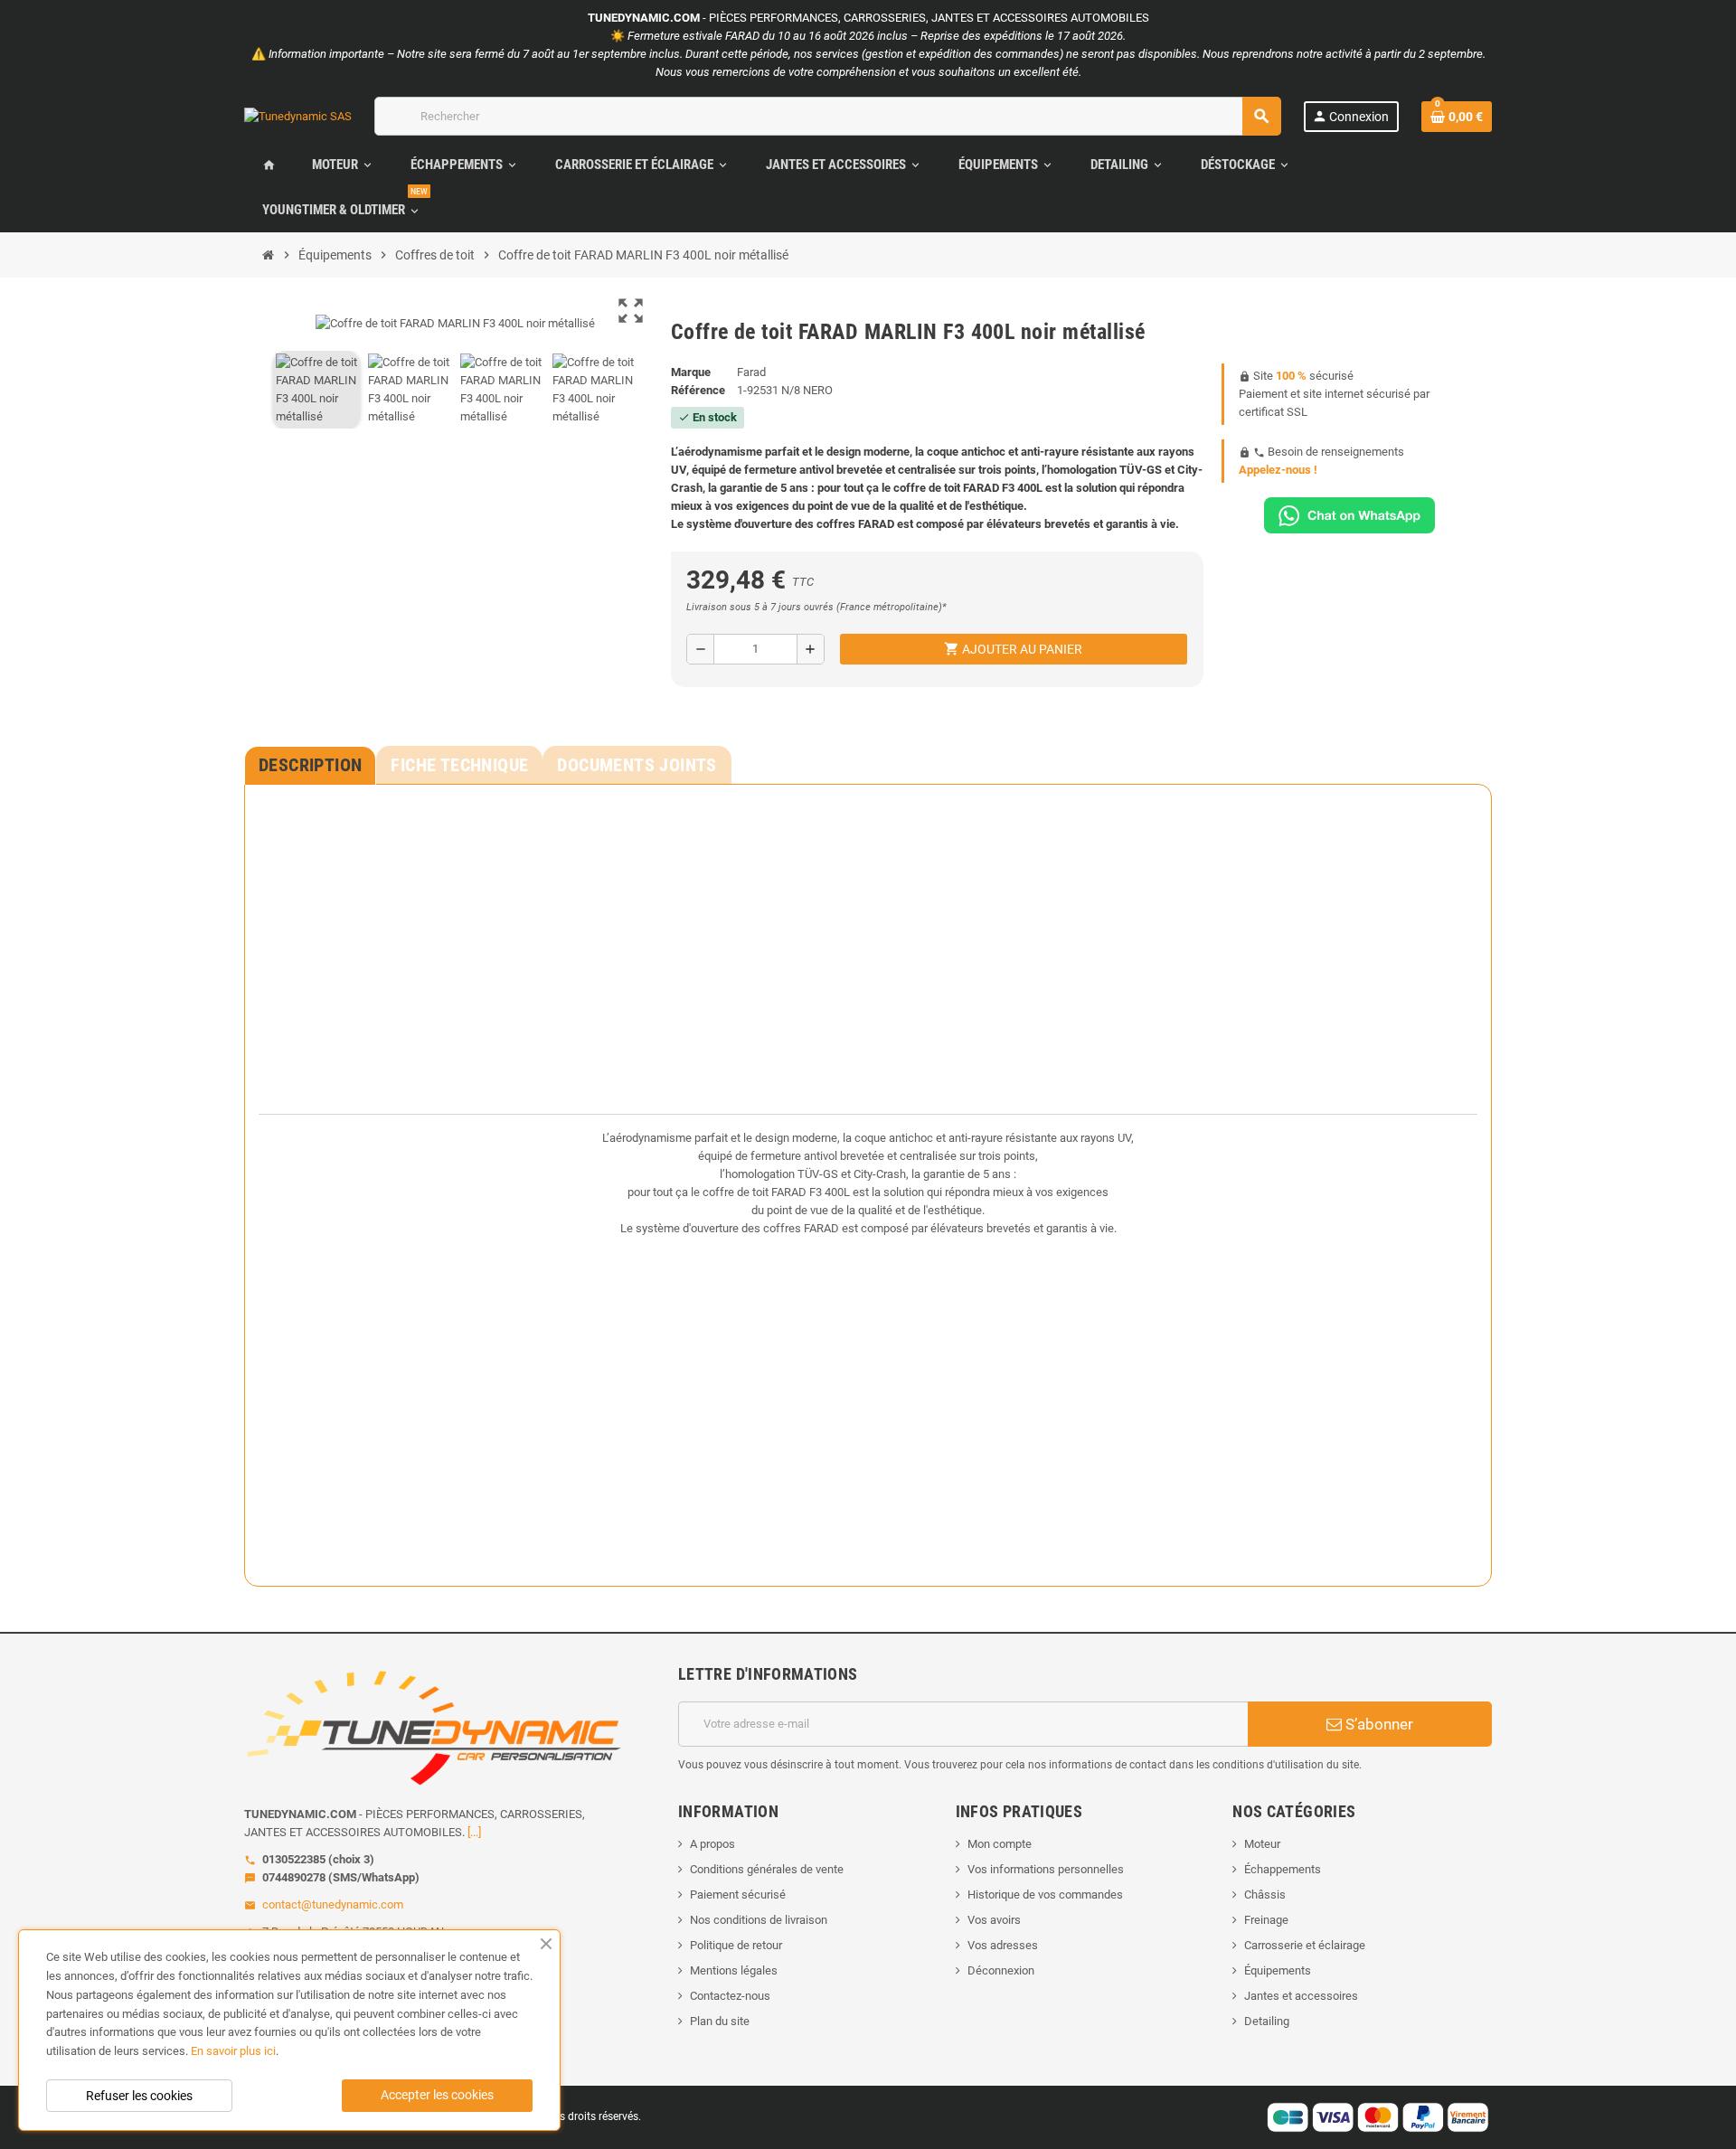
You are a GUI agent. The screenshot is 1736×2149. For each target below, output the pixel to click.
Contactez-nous (730, 1996)
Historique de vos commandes (1045, 1895)
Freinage (1266, 1920)
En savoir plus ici (233, 2051)
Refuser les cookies (139, 2096)
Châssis (1265, 1895)
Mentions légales (734, 1970)
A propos (712, 1844)
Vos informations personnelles (1046, 1869)
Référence (698, 390)
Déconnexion (1001, 1970)
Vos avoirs (994, 1920)
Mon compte (1000, 1844)
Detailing (1267, 2021)
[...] (474, 1832)
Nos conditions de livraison (759, 1920)
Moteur (1262, 1844)
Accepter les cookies (437, 2095)
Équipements (1278, 1970)
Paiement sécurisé (738, 1895)
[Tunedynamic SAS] (298, 115)
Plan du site (720, 2021)
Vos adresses (1003, 1945)
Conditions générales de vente (767, 1869)
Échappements (1283, 1869)
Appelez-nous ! (1278, 470)
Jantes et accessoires (1301, 1996)
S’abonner (1377, 1724)
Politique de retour (736, 1945)
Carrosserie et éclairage (1305, 1945)
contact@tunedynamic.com (333, 1904)
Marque (691, 372)
